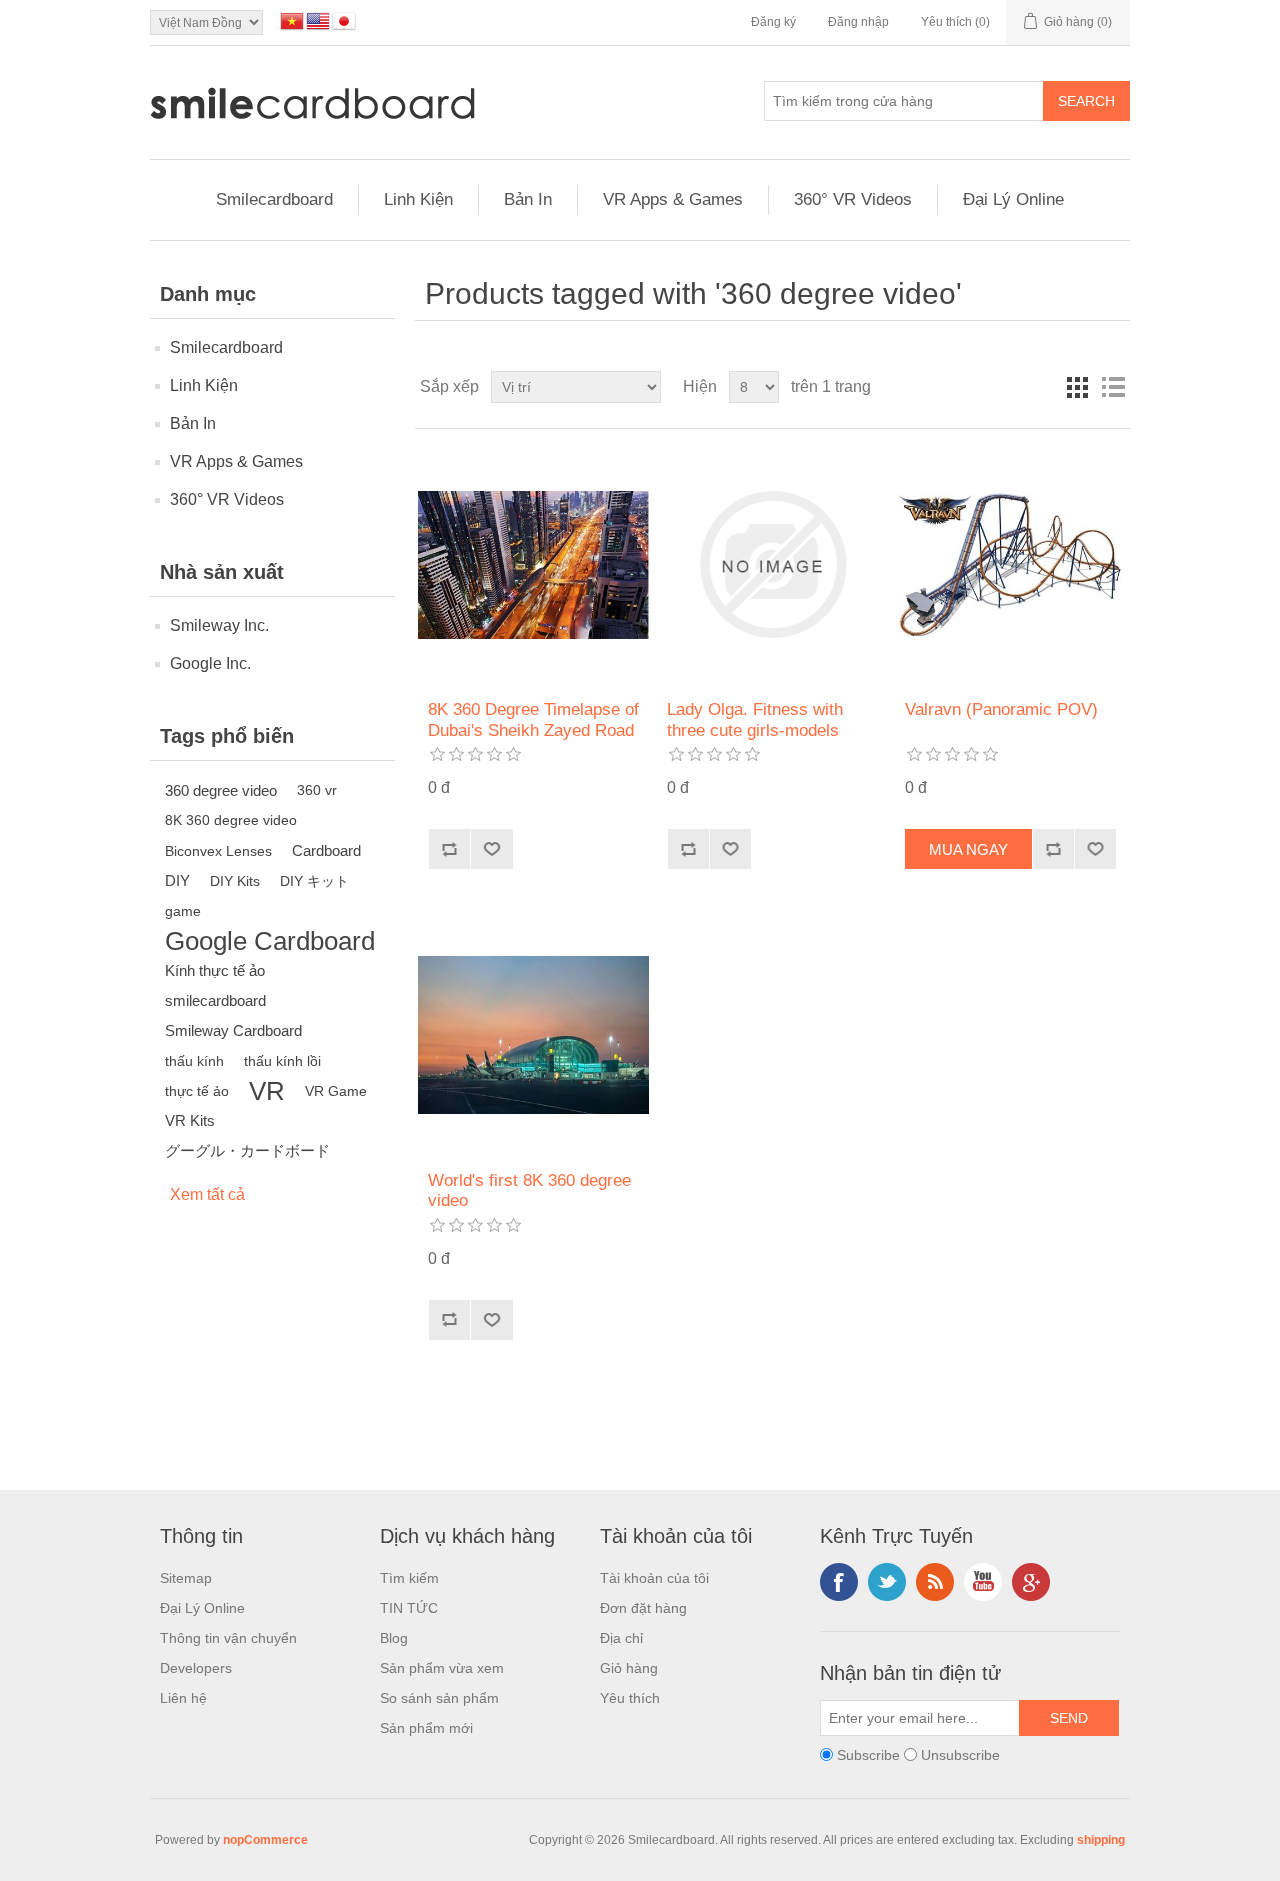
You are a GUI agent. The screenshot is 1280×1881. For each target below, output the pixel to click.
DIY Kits (235, 881)
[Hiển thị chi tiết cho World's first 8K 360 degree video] (533, 1034)
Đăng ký (773, 22)
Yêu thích (630, 1698)
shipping (1101, 1840)
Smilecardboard (274, 199)
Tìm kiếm (409, 1578)
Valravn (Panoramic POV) (1001, 709)
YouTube (983, 1582)
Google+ (1031, 1582)
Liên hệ (183, 1698)
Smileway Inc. (219, 625)
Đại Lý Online (1013, 199)
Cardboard (326, 850)
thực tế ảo (197, 1091)
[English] (318, 21)
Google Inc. (210, 663)
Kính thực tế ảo (215, 970)
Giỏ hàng (629, 1668)
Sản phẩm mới (426, 1728)
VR (267, 1091)
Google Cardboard (270, 941)
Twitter (887, 1582)
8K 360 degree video (231, 820)
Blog (394, 1638)
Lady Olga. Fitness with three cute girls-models (755, 719)
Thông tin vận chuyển (228, 1638)
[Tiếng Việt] (292, 21)
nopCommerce (265, 1840)
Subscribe (868, 1755)
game (183, 911)
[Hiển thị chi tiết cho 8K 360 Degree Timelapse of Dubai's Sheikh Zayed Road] (533, 564)
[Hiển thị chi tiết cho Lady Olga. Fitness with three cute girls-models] (772, 564)
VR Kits (190, 1120)
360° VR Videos (853, 199)
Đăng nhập (858, 22)
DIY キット (314, 881)
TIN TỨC (409, 1608)
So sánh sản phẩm (439, 1698)
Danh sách (1113, 387)
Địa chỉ (621, 1638)
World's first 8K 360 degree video (529, 1190)
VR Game (336, 1091)
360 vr (317, 790)
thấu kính (194, 1061)
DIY (177, 880)
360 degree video (221, 790)
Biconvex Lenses (218, 851)
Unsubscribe (960, 1755)
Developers (196, 1668)
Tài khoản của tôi (654, 1578)
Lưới (1077, 387)
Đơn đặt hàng (643, 1608)
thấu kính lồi (282, 1061)
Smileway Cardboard (233, 1030)
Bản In (528, 199)
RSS (935, 1582)
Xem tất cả (207, 1194)
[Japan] (344, 21)
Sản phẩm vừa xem (442, 1668)
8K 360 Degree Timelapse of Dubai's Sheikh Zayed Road (533, 719)
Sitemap (186, 1578)
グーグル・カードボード (247, 1150)
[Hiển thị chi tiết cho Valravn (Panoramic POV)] (1010, 564)
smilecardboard (215, 1000)
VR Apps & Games (673, 199)
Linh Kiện (418, 199)
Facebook (839, 1582)
